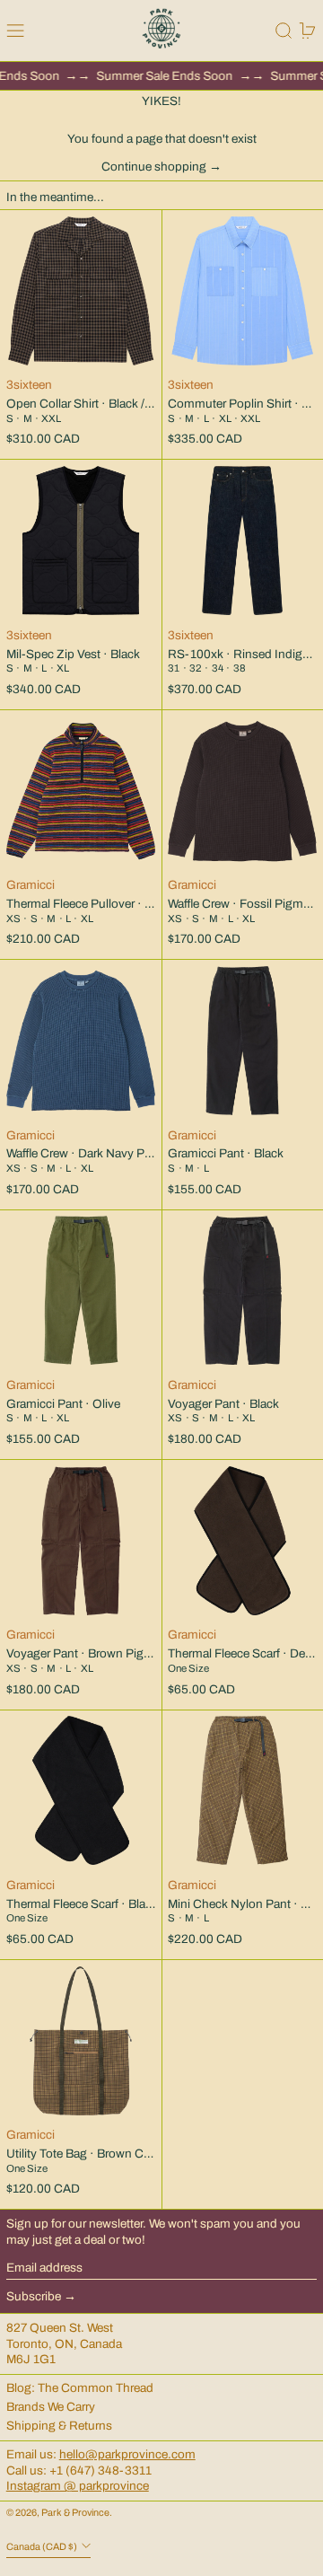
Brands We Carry (51, 2407)
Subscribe (34, 2296)
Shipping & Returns (59, 2426)
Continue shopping (154, 167)
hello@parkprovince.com (127, 2454)
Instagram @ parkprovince (78, 2486)
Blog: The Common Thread (80, 2388)
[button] (284, 31)
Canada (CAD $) (43, 2547)
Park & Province (75, 2513)
